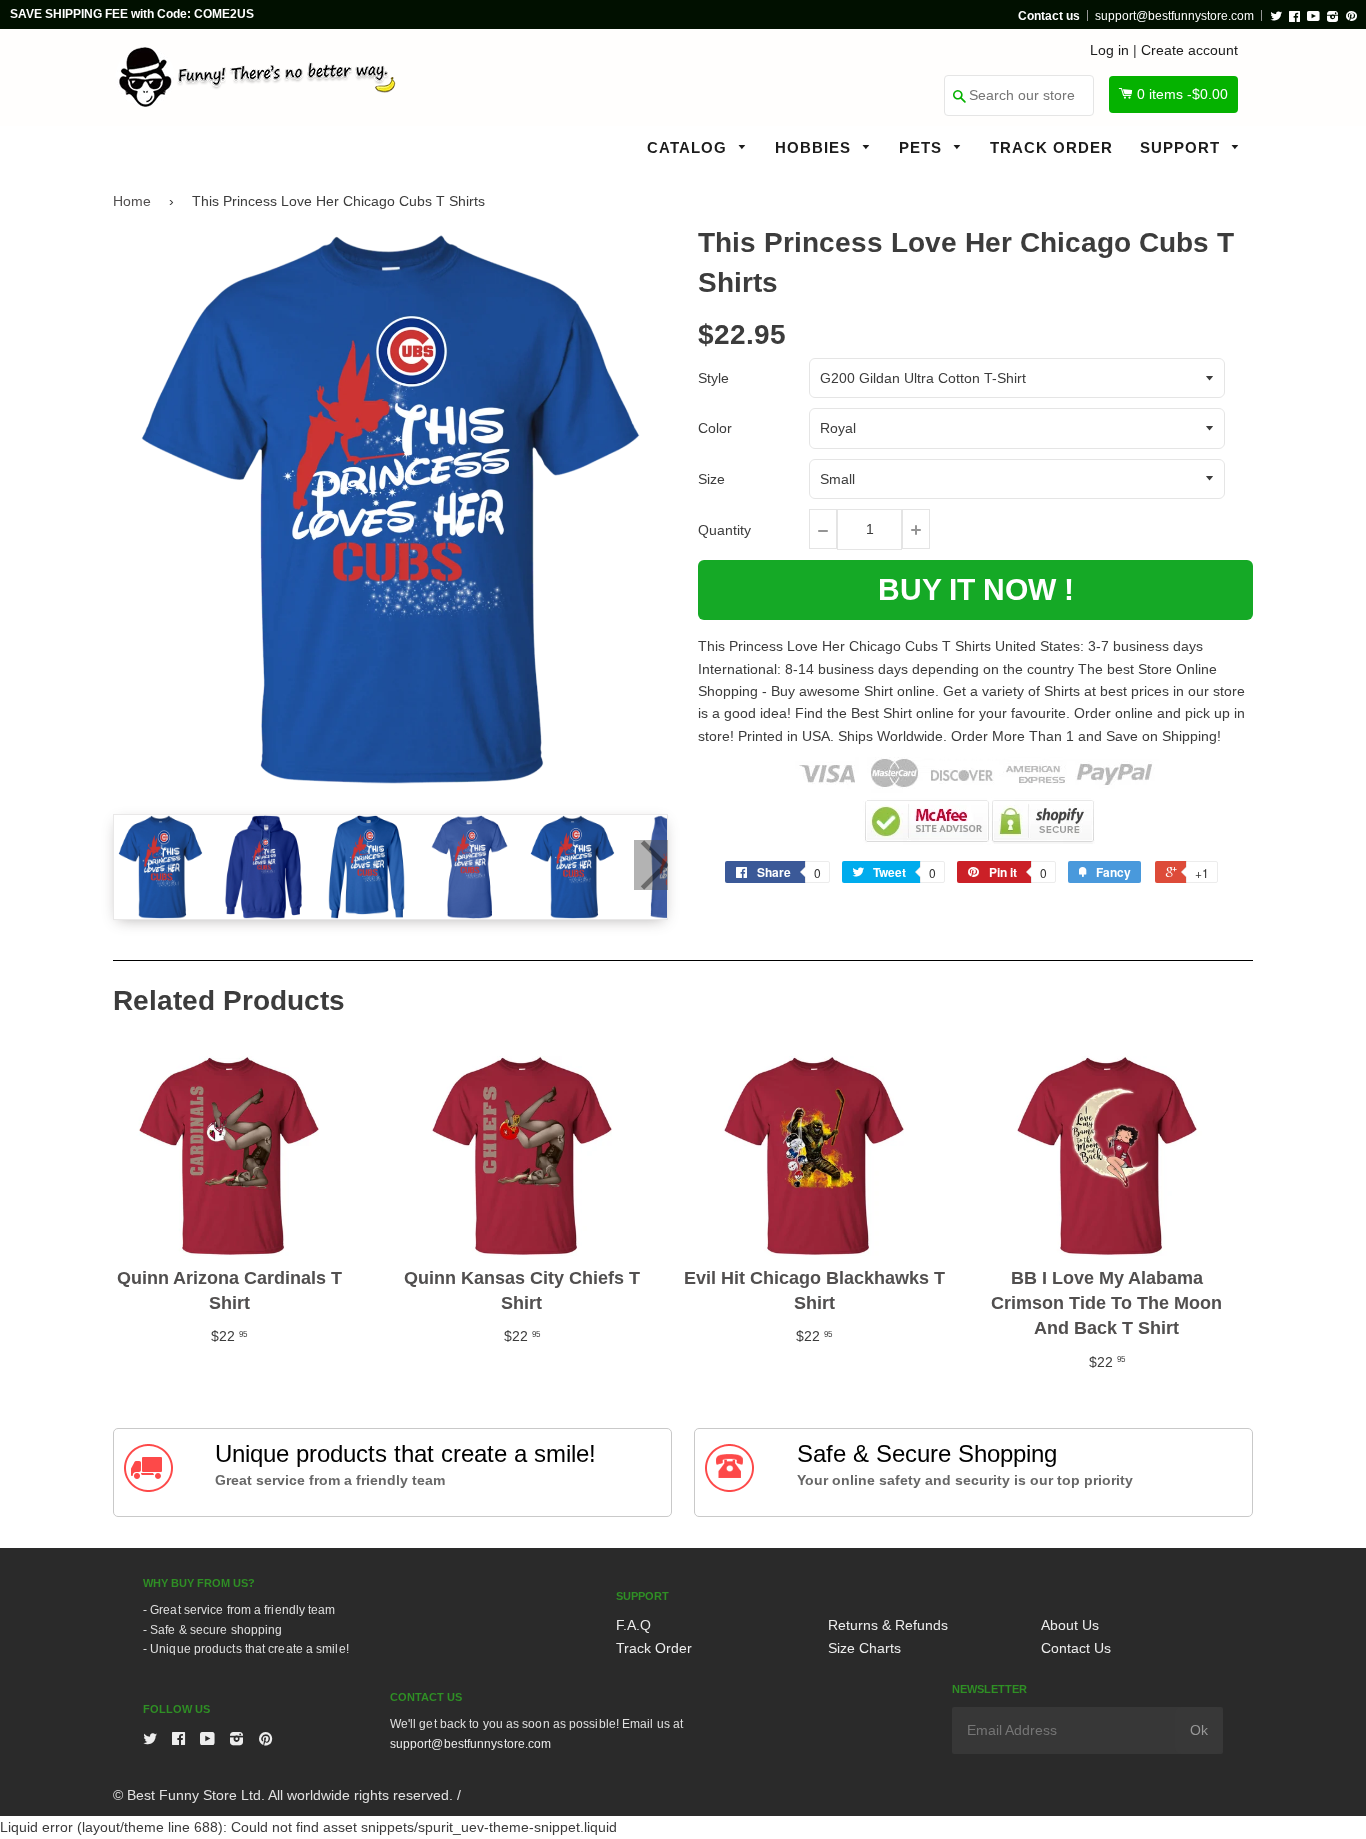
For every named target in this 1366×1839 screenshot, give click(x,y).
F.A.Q (633, 1625)
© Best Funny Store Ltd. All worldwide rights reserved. (283, 1795)
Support (1182, 147)
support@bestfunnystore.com (1174, 16)
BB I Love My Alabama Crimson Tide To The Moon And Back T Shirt (1106, 1303)
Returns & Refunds (888, 1625)
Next (651, 865)
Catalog (689, 147)
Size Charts (864, 1648)
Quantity (724, 530)
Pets (923, 147)
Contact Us (1076, 1648)
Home (132, 201)
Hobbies (815, 147)
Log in (1109, 50)
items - (1182, 94)
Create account (1189, 50)
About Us (1070, 1625)
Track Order (1051, 147)
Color (715, 428)
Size (711, 479)
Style (713, 378)
